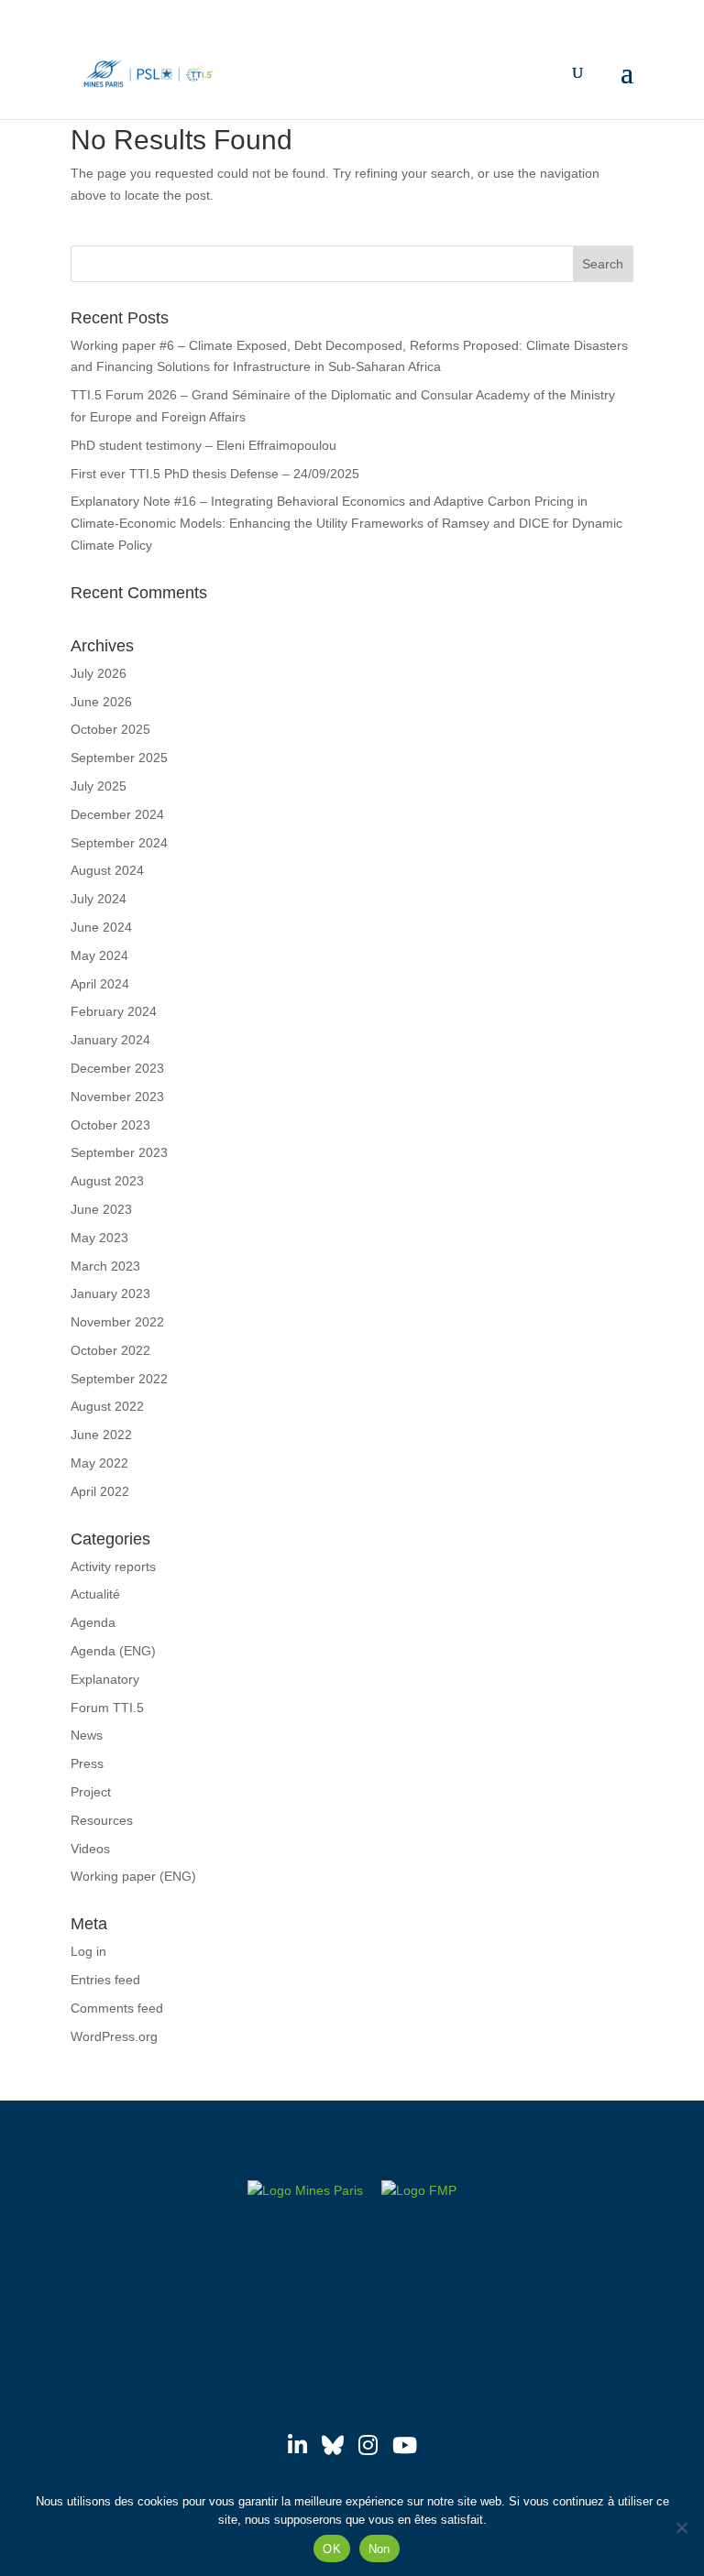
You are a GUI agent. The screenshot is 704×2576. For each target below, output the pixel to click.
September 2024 (119, 843)
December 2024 (117, 814)
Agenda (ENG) (113, 1651)
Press (87, 1763)
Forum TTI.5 (107, 1708)
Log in (88, 1951)
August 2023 (107, 1181)
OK (332, 2549)
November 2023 (117, 1097)
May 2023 (99, 1238)
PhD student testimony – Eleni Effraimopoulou (203, 445)
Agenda (93, 1622)
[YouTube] (405, 2445)
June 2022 (101, 1435)
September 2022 (119, 1379)
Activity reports (113, 1566)
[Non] (681, 2527)
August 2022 (107, 1406)
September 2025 (119, 758)
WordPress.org (114, 2036)
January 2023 (110, 1293)
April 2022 (100, 1491)
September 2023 (119, 1152)
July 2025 (99, 786)
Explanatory (105, 1679)
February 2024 (114, 1011)
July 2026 (99, 673)
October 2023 (110, 1125)
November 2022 (117, 1322)
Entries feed (105, 1980)
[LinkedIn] (297, 2445)
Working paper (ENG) (133, 1876)
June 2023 (101, 1209)
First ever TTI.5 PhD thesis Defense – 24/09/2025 (215, 474)
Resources (102, 1820)
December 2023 (117, 1068)
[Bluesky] (333, 2445)
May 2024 (99, 955)
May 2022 (99, 1463)
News (87, 1735)
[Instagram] (368, 2445)
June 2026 (101, 702)
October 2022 (110, 1350)
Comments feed (117, 2008)
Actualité (95, 1594)
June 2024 (101, 927)
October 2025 (110, 729)
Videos (90, 1849)
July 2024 (99, 899)
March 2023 (105, 1266)
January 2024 (110, 1040)
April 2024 (100, 984)
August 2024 (107, 870)
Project (91, 1792)
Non (379, 2549)
